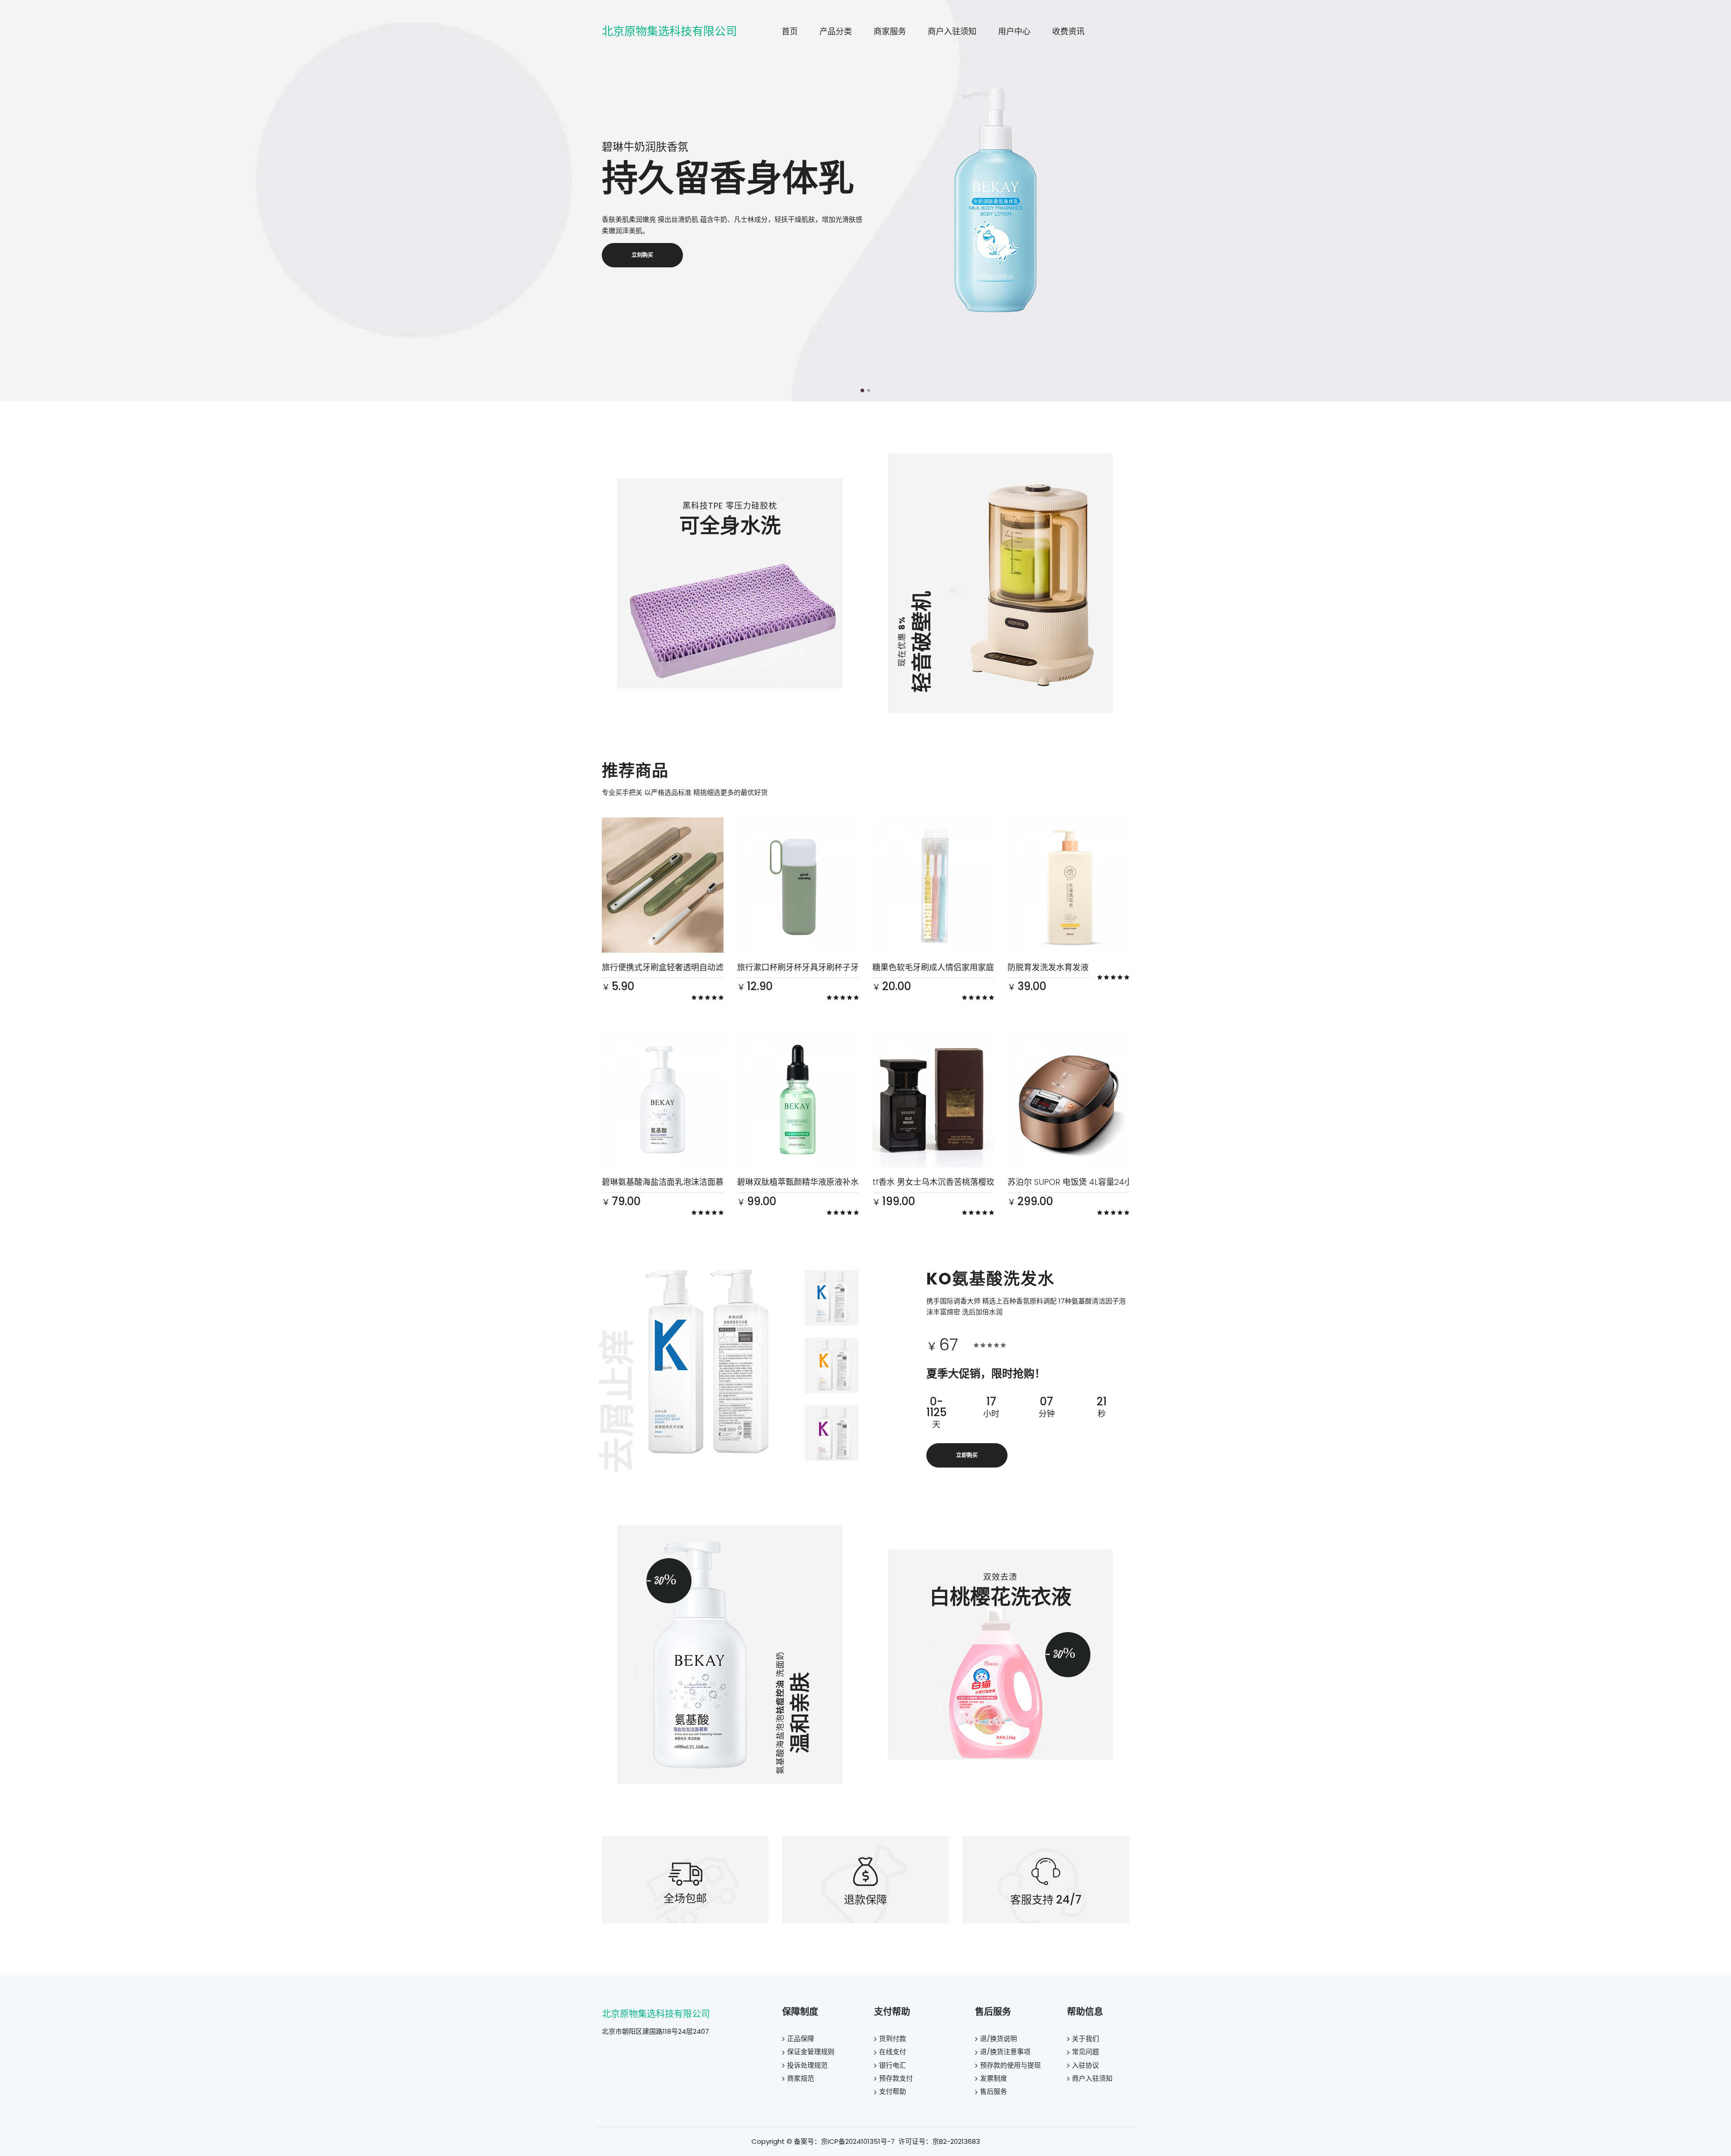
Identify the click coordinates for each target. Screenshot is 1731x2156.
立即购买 (967, 1455)
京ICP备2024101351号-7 (858, 2141)
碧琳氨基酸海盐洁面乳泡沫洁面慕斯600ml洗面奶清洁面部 (707, 1182)
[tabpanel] (865, 201)
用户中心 (1014, 31)
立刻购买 (642, 255)
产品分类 (836, 31)
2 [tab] (869, 390)
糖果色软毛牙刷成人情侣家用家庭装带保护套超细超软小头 (978, 967)
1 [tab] (862, 390)
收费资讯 (1068, 31)
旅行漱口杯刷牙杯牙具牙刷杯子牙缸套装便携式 (822, 967)
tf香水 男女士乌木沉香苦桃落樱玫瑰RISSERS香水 (960, 1182)
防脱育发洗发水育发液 (1048, 967)
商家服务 (890, 31)
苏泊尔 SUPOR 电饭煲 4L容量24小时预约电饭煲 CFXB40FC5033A (1128, 1182)
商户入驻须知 (952, 31)
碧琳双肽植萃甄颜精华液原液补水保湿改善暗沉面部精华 (838, 1182)
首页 (790, 31)
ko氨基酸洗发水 (991, 1279)
